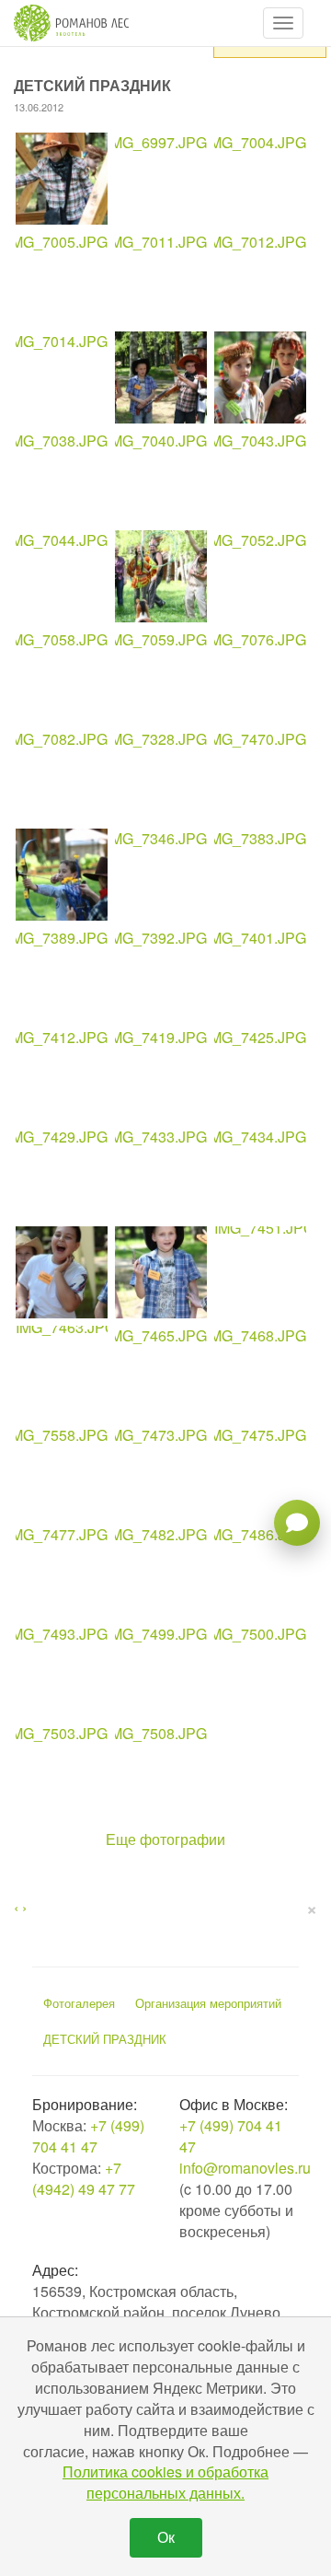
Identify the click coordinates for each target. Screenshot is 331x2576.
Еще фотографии (165, 1839)
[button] (283, 23)
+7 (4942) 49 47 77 (84, 2178)
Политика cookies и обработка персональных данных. (165, 2482)
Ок (166, 2537)
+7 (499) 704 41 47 (88, 2136)
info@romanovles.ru (245, 2168)
